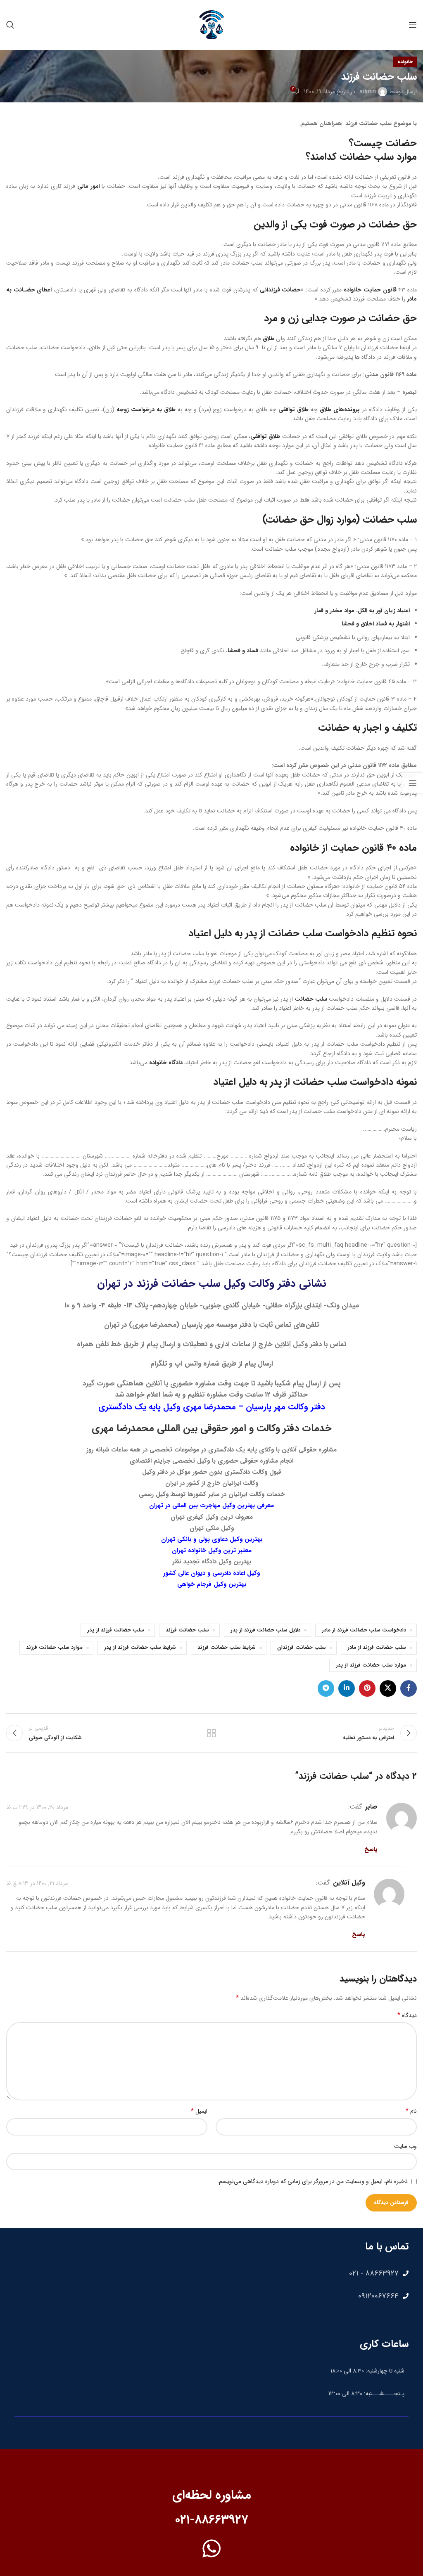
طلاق (269, 339)
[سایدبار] (413, 783)
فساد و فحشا (243, 651)
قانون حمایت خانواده (371, 290)
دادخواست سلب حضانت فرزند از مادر (364, 1630)
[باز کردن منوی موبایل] (413, 25)
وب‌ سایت (405, 2146)
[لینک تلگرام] (326, 1688)
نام (411, 2111)
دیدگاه (407, 2015)
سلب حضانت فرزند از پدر (116, 1630)
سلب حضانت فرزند (187, 1630)
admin (368, 92)
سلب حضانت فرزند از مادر (377, 1648)
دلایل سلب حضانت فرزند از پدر (265, 1630)
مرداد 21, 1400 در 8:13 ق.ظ (37, 1883)
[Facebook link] (409, 1688)
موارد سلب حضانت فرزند (54, 1648)
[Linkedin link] (347, 1688)
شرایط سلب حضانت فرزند (227, 1648)
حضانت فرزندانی (280, 290)
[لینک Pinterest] (367, 1688)
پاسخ (371, 1849)
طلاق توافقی (293, 410)
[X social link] (388, 1688)
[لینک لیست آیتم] (211, 2273)
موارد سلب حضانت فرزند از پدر (371, 1665)
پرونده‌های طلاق (340, 410)
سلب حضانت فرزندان (302, 1648)
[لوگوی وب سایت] (211, 24)
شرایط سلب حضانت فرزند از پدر (140, 1648)
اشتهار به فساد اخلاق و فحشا (376, 624)
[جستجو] (10, 25)
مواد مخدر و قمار (334, 611)
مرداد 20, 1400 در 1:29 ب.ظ (37, 1807)
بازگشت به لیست (211, 1733)
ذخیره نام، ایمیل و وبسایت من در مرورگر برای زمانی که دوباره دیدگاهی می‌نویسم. (312, 2181)
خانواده (405, 62)
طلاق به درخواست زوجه (146, 410)
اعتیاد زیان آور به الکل (384, 611)
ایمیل (199, 2111)
